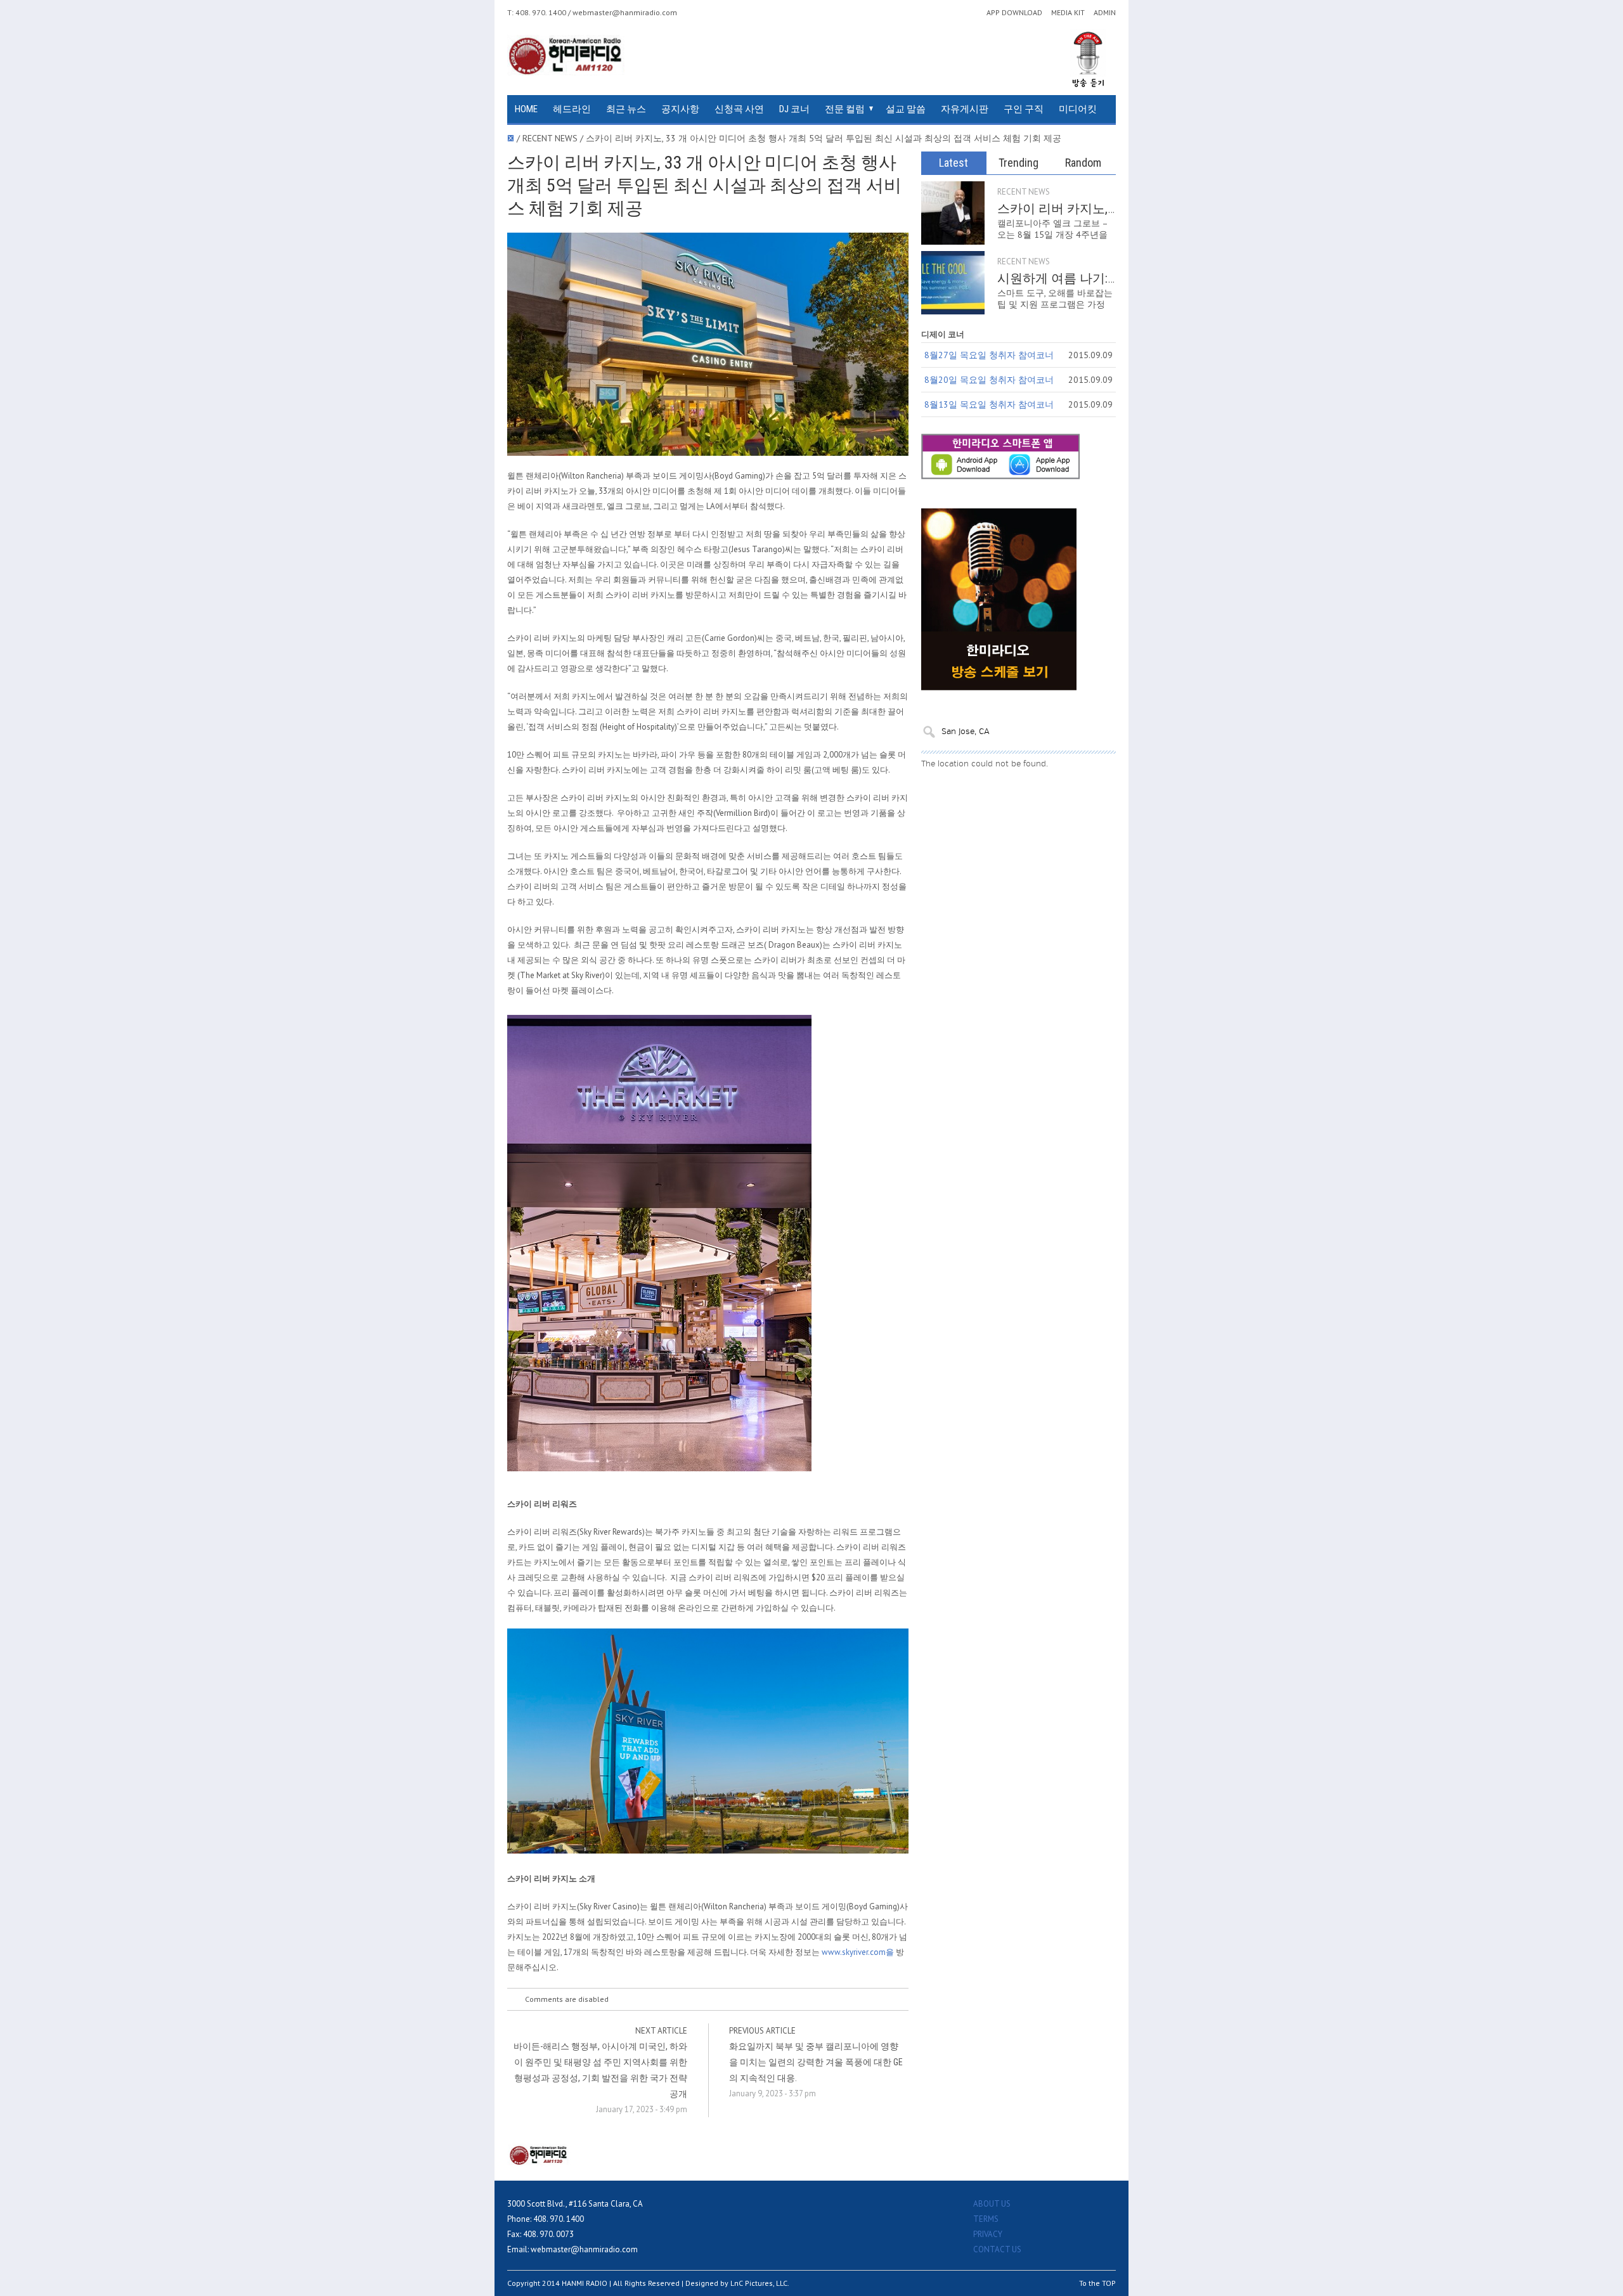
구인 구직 (1024, 109)
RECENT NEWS (1024, 192)
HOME (526, 109)
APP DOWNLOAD (1014, 13)
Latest (954, 163)
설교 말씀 (906, 109)
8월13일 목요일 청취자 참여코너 (989, 404)
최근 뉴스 (626, 109)
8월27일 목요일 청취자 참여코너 (989, 355)
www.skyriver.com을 (858, 1952)
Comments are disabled (567, 1999)
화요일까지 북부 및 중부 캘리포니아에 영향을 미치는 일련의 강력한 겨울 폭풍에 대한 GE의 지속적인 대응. (816, 2062)
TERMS (986, 2219)
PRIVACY (988, 2234)
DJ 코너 (794, 109)
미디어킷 (1078, 109)
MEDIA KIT (1068, 13)
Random (1083, 163)
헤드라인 (572, 109)
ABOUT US (992, 2204)
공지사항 (680, 109)
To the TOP (1097, 2283)
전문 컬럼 (845, 109)
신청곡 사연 (739, 109)
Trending (1018, 163)
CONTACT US (997, 2249)
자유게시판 (965, 109)
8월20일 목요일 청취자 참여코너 (989, 380)
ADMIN (1105, 13)
